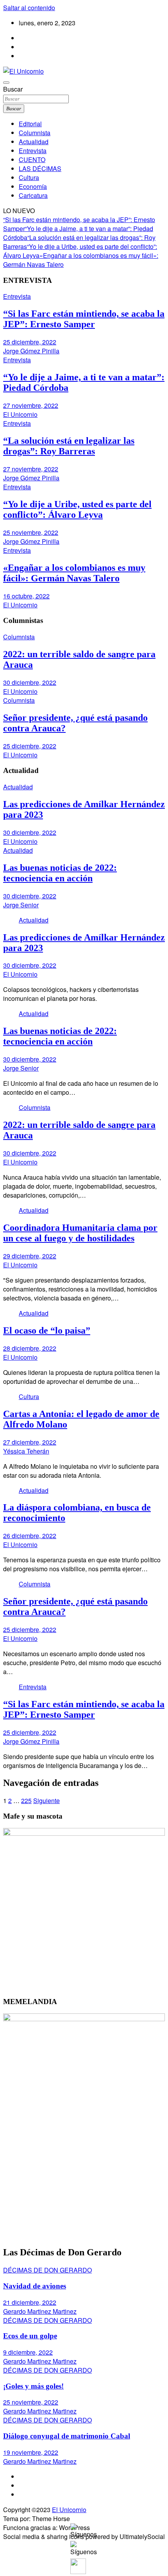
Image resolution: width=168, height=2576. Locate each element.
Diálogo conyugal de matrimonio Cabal (67, 2436)
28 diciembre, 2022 (30, 1348)
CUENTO (32, 160)
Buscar (13, 89)
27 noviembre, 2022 (31, 405)
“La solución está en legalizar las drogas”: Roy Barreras (69, 446)
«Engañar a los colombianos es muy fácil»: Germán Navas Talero (74, 573)
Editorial (30, 124)
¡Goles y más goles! (33, 2386)
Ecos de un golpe (30, 2336)
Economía (33, 186)
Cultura (29, 177)
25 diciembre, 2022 (30, 342)
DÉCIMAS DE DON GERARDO (47, 2270)
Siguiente (46, 1801)
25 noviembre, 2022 (31, 532)
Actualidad (34, 142)
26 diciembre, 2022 (30, 1536)
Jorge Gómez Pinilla (31, 351)
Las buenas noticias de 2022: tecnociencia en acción (60, 873)
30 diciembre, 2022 (30, 682)
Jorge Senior (21, 905)
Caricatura (33, 195)
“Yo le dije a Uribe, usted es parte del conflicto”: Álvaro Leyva (77, 509)
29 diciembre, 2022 (30, 1256)
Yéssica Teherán (26, 1451)
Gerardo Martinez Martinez (40, 2311)
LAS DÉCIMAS (40, 168)
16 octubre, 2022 (26, 596)
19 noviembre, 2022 (31, 2452)
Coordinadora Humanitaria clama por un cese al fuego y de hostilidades (80, 1233)
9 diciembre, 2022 (28, 2352)
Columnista (35, 133)
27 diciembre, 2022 (30, 1442)
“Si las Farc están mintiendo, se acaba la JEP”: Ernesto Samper (84, 319)
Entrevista (33, 151)
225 (26, 1801)
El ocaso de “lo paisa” (47, 1330)
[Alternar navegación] (6, 83)
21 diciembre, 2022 (30, 2302)
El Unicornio (20, 414)
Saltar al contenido (29, 8)
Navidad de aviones (35, 2286)
